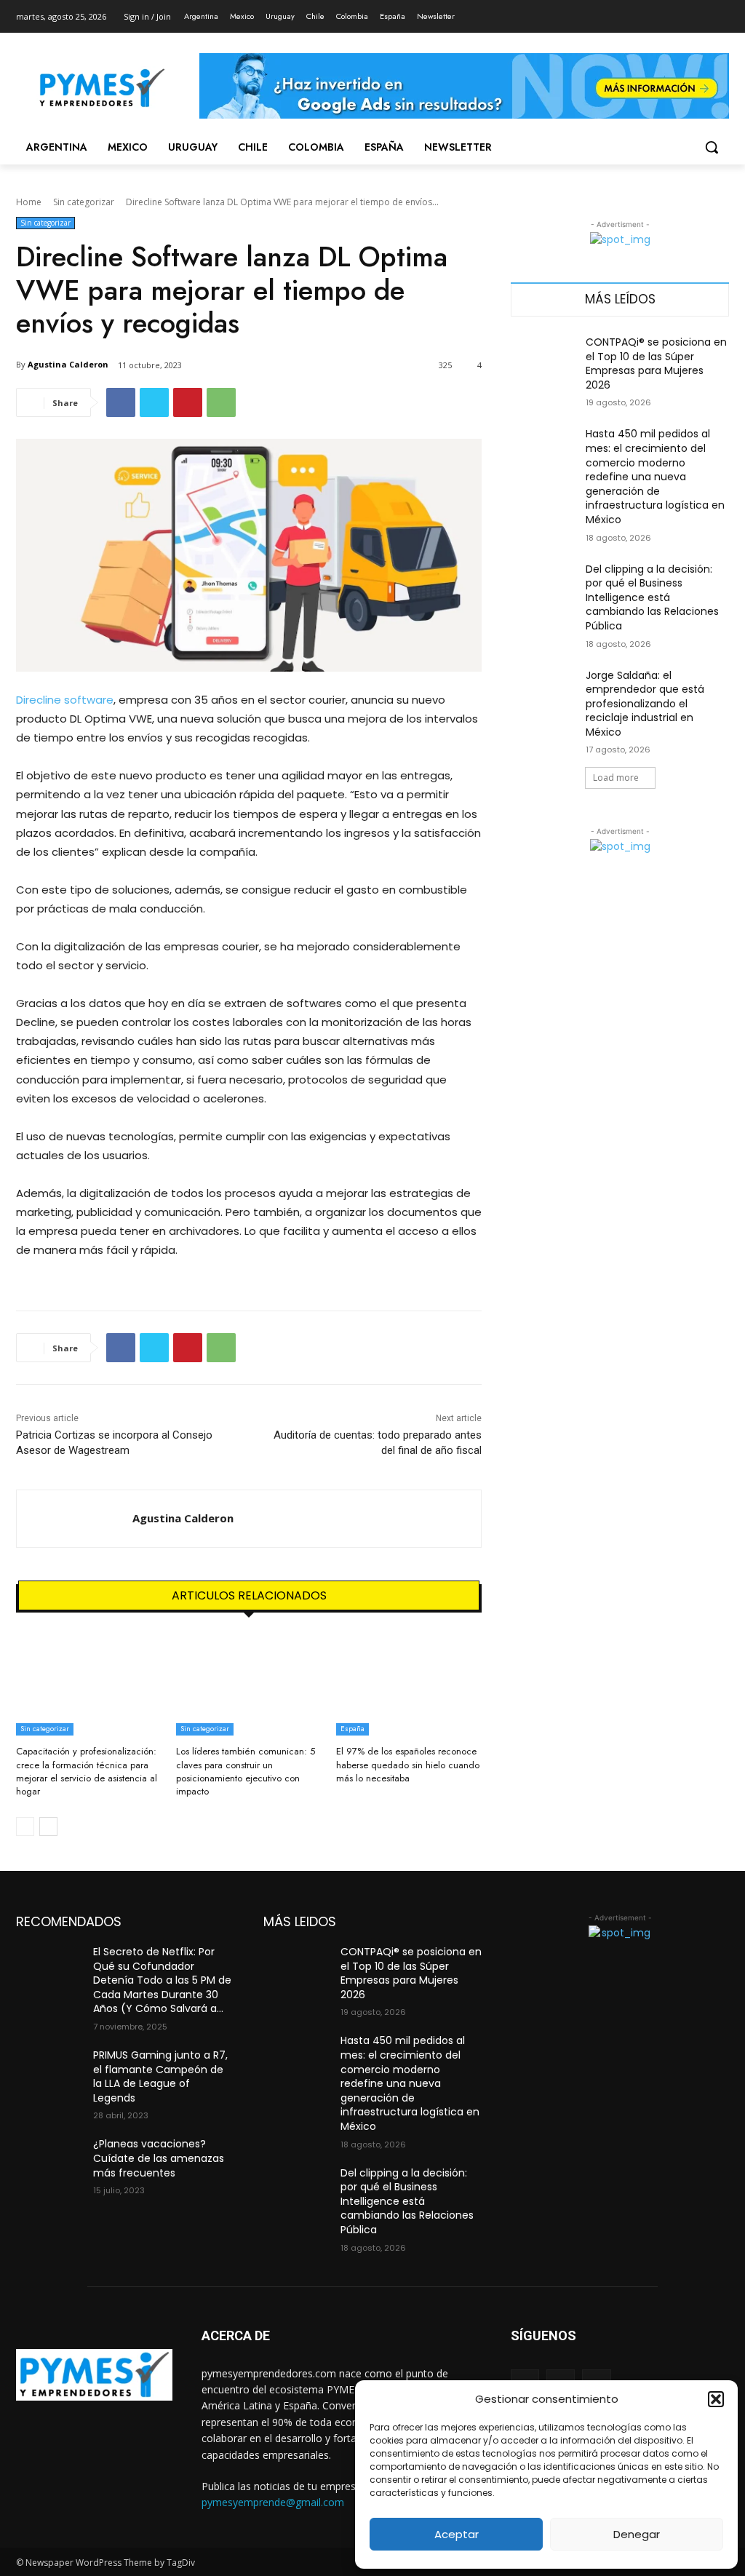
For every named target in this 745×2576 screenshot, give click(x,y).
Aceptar (457, 2534)
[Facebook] (640, 11)
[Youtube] (721, 11)
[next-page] (48, 1826)
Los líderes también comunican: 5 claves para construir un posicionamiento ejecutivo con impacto (246, 1771)
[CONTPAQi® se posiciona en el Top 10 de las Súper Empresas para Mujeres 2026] (543, 358)
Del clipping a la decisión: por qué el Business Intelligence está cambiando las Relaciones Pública (652, 597)
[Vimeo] (700, 11)
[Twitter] (681, 11)
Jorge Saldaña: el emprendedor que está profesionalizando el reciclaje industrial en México (645, 704)
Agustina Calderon (68, 364)
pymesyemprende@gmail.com (273, 2502)
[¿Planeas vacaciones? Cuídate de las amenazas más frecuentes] (49, 2160)
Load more (616, 778)
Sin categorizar (84, 202)
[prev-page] (25, 1826)
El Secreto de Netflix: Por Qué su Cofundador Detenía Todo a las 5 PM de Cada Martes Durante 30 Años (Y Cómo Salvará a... (162, 1980)
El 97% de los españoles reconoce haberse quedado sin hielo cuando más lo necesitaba (408, 1764)
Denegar (637, 2534)
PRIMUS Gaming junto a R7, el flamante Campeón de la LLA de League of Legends (160, 2076)
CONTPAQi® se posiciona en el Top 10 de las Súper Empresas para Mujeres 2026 (656, 363)
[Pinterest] (188, 402)
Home (29, 202)
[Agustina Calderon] (75, 1519)
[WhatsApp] (221, 402)
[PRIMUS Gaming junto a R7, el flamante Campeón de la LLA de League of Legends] (49, 2071)
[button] (716, 2399)
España (352, 1729)
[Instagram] (660, 11)
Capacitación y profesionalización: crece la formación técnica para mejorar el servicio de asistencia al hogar (87, 1771)
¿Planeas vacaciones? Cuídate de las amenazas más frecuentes (159, 2158)
